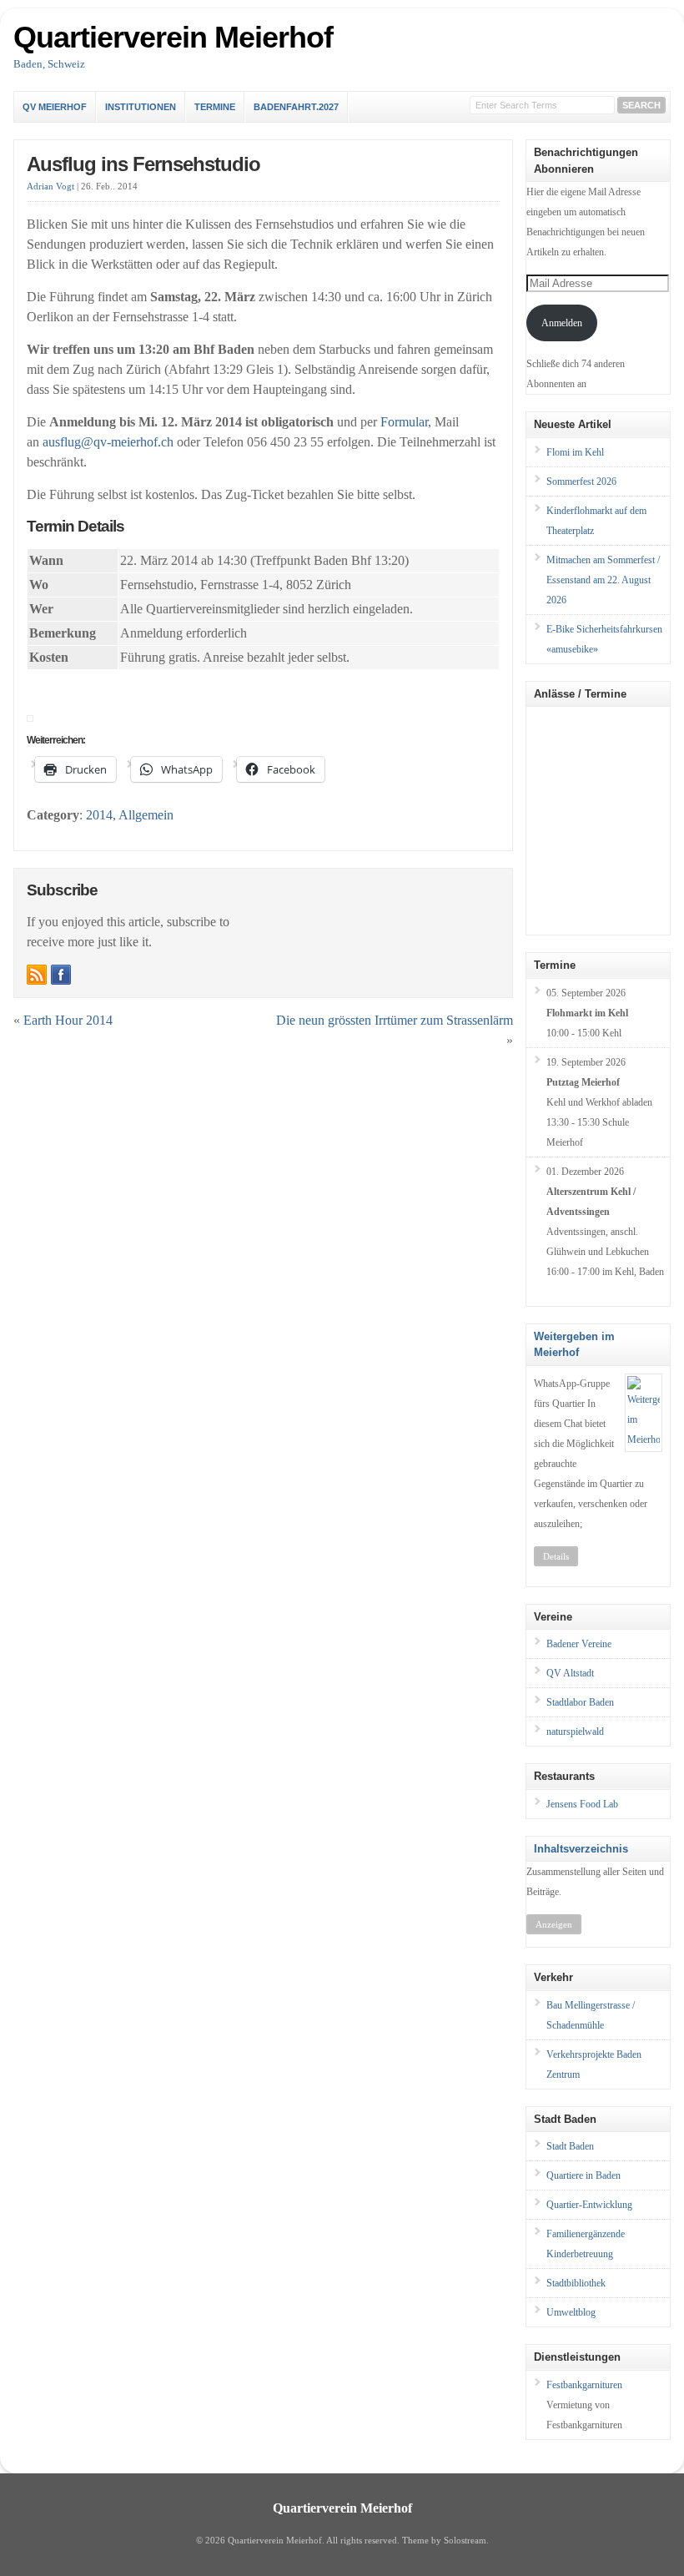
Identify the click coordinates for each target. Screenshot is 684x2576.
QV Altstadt (570, 1673)
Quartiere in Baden (583, 2175)
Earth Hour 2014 (68, 1020)
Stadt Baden (570, 2146)
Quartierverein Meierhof (173, 37)
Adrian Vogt (50, 187)
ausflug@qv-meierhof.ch (108, 442)
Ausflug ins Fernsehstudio (143, 164)
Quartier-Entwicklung (589, 2205)
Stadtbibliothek (576, 2283)
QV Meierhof (55, 107)
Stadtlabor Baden (580, 1702)
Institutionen (141, 107)
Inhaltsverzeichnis (581, 1849)
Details (556, 1556)
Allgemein (146, 815)
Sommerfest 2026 (581, 481)
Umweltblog (571, 2312)
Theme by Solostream (444, 2541)
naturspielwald (575, 1732)
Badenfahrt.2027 (296, 107)
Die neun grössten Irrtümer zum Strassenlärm (395, 1020)
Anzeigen (554, 1924)
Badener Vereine (579, 1644)
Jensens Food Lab (582, 1804)
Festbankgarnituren (584, 2385)
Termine (215, 107)
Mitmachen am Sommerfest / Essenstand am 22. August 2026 (603, 580)
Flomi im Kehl (575, 452)
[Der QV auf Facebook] (61, 975)
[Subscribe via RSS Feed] (37, 975)
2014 (99, 815)
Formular (404, 422)
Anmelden (562, 323)
